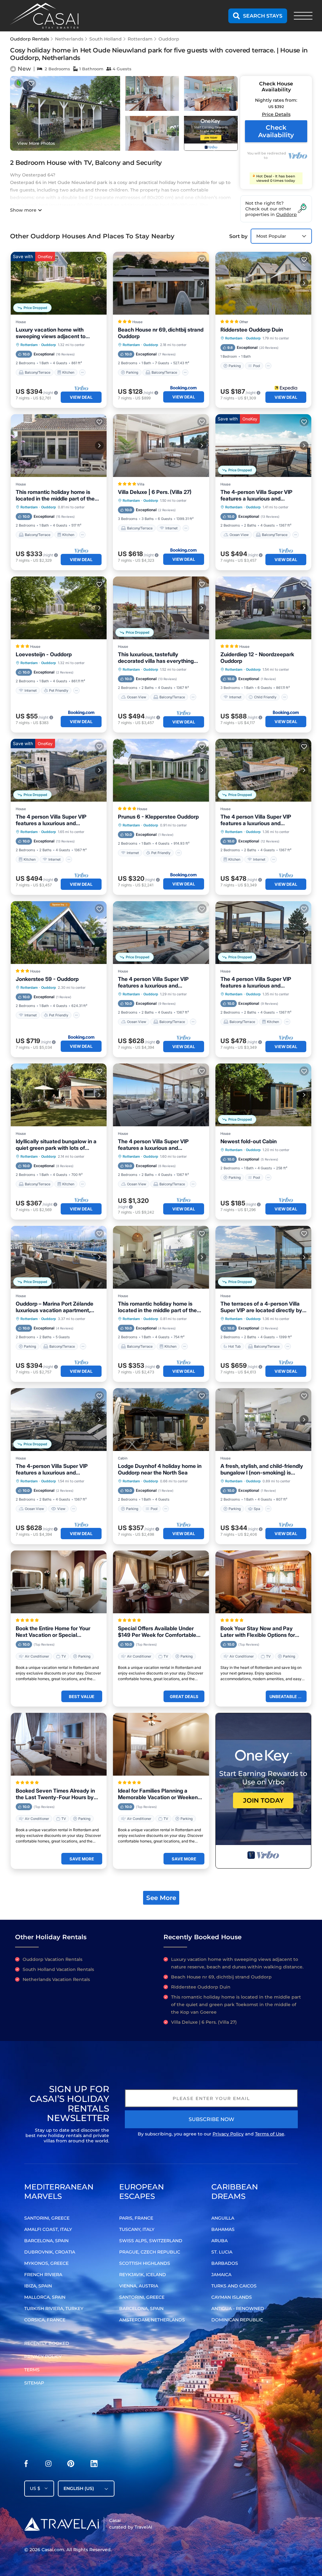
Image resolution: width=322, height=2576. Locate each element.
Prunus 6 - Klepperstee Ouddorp (158, 817)
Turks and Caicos (234, 2286)
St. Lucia (222, 2252)
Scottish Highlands (145, 2263)
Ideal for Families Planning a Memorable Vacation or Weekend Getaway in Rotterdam (159, 1794)
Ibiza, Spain (38, 2286)
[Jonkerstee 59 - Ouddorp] (59, 933)
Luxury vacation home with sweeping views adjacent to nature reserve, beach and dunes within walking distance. (57, 333)
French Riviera (43, 2275)
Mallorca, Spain (45, 2297)
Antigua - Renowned (238, 2308)
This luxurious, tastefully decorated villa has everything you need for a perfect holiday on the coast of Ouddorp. (159, 658)
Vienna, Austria (139, 2286)
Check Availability (276, 131)
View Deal (81, 397)
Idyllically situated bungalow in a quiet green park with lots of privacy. (56, 1145)
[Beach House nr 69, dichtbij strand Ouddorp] (161, 283)
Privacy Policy (228, 2134)
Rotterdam (140, 39)
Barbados (225, 2263)
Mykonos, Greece (46, 2263)
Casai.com (53, 2550)
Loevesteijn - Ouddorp (44, 654)
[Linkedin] (94, 2465)
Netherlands (69, 39)
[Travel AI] (61, 2524)
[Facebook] (26, 2465)
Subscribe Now (211, 2119)
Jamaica (221, 2275)
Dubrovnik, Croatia (50, 2252)
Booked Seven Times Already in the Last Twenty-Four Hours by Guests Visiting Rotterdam (55, 1794)
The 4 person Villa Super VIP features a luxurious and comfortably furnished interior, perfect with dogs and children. (259, 820)
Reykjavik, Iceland (143, 2275)
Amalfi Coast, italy (48, 2229)
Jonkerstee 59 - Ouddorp (47, 979)
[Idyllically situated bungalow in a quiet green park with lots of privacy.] (59, 1095)
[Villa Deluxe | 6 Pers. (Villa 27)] (161, 446)
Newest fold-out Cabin (249, 1141)
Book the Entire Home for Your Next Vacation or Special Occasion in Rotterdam (53, 1632)
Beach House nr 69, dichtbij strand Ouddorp (161, 333)
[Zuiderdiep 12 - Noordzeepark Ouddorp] (263, 608)
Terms (32, 2370)
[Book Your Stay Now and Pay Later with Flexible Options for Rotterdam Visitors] (263, 1582)
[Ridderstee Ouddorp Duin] (263, 283)
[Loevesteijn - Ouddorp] (59, 608)
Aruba (219, 2241)
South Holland (105, 39)
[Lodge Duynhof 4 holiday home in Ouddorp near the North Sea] (161, 1420)
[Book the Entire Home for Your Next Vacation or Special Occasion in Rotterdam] (59, 1582)
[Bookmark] (31, 84)
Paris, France (136, 2218)
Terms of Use (270, 2134)
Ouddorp (169, 39)
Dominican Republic (237, 2320)
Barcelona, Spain (46, 2241)
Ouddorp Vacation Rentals (53, 1959)
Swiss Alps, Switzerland (151, 2241)
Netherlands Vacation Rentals (56, 1979)
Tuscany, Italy (137, 2229)
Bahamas (223, 2229)
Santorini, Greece (47, 2218)
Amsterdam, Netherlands (152, 2320)
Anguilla (223, 2218)
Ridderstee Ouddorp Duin (252, 330)
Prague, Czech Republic (150, 2252)
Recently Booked (47, 2343)
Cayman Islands (232, 2297)
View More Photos (36, 143)
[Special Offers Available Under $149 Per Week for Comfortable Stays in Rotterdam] (161, 1582)
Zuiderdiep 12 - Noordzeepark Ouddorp (257, 658)
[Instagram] (48, 2465)
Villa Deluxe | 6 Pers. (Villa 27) (155, 492)
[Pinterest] (71, 2465)
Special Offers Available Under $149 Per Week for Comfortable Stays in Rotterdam (157, 1632)
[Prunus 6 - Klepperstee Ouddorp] (161, 770)
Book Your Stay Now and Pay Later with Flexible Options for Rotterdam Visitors (258, 1632)
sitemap (34, 2383)
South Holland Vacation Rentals (58, 1969)
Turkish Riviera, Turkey (54, 2308)
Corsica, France (45, 2320)
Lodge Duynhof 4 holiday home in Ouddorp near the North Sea (160, 1469)
